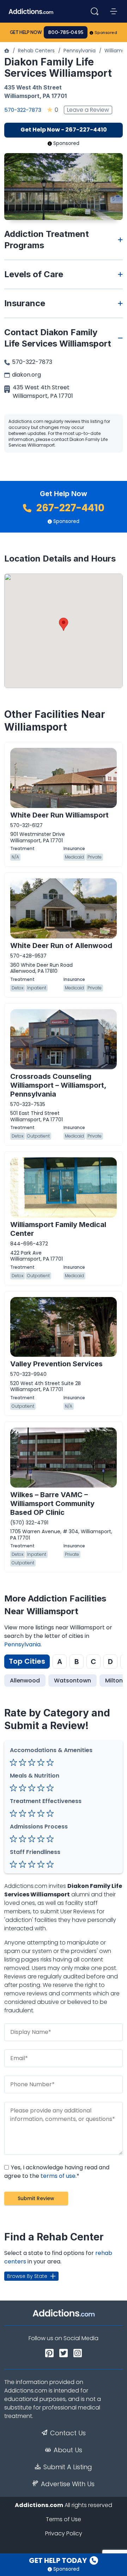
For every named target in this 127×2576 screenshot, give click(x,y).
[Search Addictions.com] (95, 11)
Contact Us (68, 2433)
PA (46, 96)
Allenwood (25, 1680)
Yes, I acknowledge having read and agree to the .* (57, 2172)
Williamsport (22, 96)
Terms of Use (64, 2519)
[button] (64, 624)
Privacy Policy (64, 2533)
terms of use (58, 2176)
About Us (68, 2450)
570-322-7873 (23, 110)
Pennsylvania (80, 51)
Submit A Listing (68, 2467)
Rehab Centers (36, 51)
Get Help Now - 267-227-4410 (64, 130)
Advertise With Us (68, 2484)
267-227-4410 (69, 508)
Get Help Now (26, 32)
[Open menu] (114, 11)
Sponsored (106, 33)
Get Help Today (59, 2560)
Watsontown (72, 1680)
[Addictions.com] (7, 51)
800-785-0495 (66, 32)
